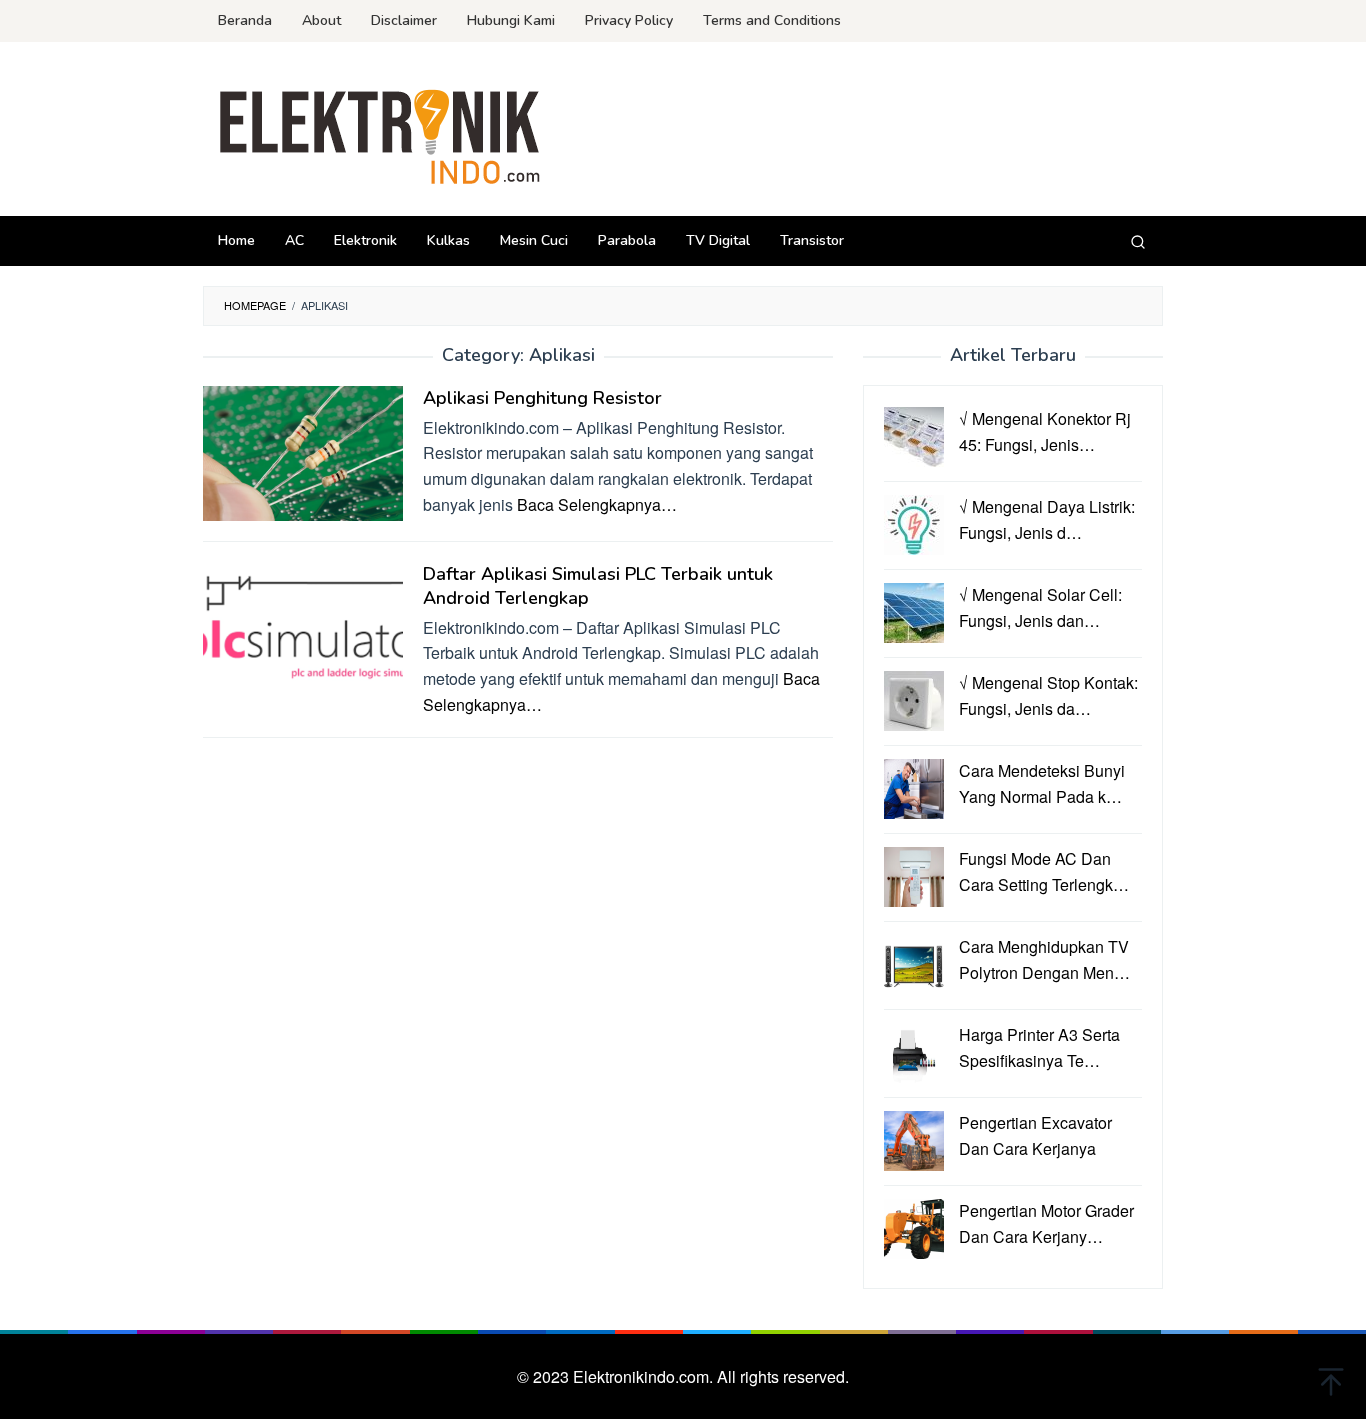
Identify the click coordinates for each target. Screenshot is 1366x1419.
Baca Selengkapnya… (597, 504)
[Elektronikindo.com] (380, 134)
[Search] (1138, 241)
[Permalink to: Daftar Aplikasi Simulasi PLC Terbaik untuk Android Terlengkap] (303, 626)
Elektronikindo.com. (645, 1376)
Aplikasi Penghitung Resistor (542, 398)
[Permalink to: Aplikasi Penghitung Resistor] (303, 450)
